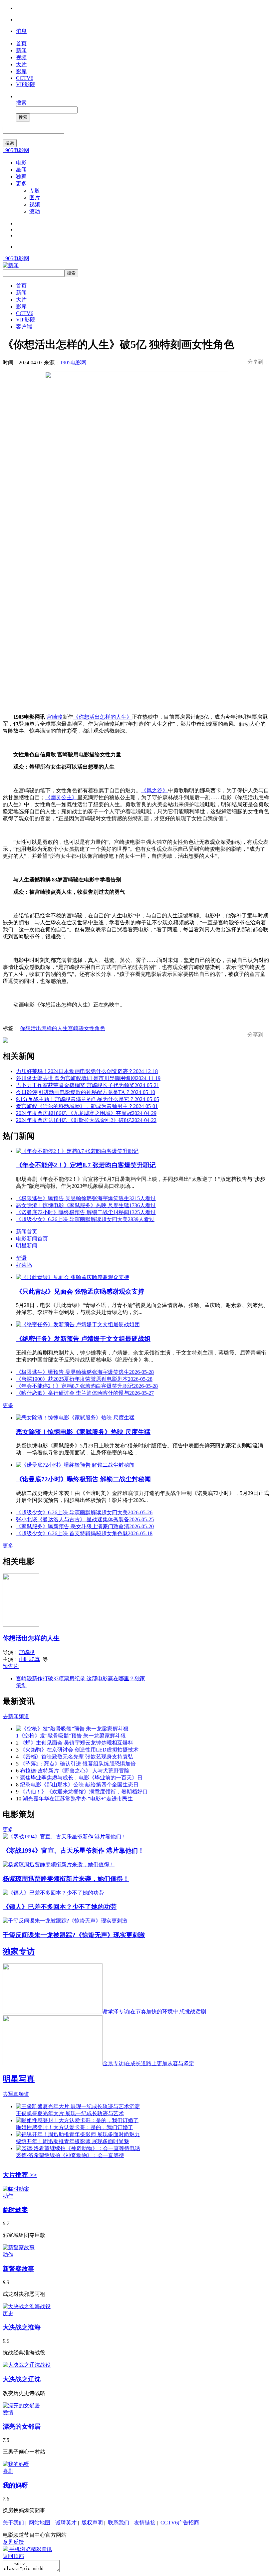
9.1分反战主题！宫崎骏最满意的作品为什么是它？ (88, 1099)
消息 (21, 31)
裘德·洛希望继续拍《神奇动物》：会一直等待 (70, 2155)
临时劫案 (15, 2210)
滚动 (35, 211)
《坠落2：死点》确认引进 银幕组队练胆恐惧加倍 (78, 1764)
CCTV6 (25, 78)
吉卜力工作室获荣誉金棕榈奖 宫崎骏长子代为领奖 (88, 1085)
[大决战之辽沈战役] (27, 2365)
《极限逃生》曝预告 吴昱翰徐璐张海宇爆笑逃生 (86, 1198)
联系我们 (119, 2523)
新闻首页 (27, 1232)
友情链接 (145, 2523)
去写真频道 (16, 2094)
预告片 (11, 1666)
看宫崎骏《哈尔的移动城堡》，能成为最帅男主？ (87, 1106)
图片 (35, 197)
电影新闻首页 (32, 1239)
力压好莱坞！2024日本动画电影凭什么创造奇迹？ (87, 1071)
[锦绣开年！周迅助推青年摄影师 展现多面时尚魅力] (78, 2134)
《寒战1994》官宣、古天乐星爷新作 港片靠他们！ (73, 1850)
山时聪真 (29, 1659)
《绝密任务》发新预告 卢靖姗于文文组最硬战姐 (83, 1339)
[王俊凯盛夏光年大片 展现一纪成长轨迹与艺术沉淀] (78, 2106)
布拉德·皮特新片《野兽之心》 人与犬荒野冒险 (75, 1771)
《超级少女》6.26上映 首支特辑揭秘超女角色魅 (84, 1533)
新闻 (21, 50)
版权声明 (92, 2523)
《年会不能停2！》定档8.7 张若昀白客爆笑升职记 (86, 1165)
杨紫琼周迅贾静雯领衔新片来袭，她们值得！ (66, 1879)
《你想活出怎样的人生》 (103, 717)
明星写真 (19, 2079)
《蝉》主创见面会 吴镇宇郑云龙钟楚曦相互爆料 (77, 1743)
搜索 (21, 103)
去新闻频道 (16, 1716)
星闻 (21, 170)
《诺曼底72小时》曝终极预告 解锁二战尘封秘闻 (86, 1212)
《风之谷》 (154, 790)
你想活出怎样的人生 (44, 1028)
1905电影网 (16, 150)
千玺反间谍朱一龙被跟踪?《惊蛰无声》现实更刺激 (74, 1935)
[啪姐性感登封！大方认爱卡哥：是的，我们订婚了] (77, 2120)
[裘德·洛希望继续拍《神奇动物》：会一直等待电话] (78, 2148)
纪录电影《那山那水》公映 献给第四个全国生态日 (79, 1785)
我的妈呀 (15, 2485)
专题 (35, 190)
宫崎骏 (55, 717)
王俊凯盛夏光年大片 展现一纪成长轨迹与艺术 (70, 2113)
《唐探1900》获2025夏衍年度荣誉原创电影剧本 (84, 1379)
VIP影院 (26, 84)
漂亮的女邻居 (22, 2426)
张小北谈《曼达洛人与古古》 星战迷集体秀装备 (85, 1519)
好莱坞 (24, 1265)
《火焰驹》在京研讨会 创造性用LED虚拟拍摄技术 (79, 1750)
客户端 (24, 327)
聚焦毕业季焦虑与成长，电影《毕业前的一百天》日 (81, 1778)
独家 (21, 177)
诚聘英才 (66, 2523)
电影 (21, 163)
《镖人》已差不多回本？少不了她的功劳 (60, 1907)
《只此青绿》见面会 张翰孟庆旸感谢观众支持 (80, 1291)
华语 (21, 1258)
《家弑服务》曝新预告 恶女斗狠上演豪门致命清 (85, 1526)
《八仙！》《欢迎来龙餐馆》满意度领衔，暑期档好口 (84, 1792)
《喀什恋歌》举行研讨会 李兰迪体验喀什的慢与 (85, 1393)
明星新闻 (27, 1246)
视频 (21, 57)
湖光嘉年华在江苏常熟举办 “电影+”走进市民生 (78, 1799)
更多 (21, 184)
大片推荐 (20, 2175)
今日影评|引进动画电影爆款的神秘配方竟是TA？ (86, 1092)
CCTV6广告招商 (180, 2523)
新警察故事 (18, 2269)
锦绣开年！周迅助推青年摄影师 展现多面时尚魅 (73, 2141)
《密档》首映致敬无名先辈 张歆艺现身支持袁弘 (77, 1757)
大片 (21, 64)
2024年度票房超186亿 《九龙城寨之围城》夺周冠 (86, 1113)
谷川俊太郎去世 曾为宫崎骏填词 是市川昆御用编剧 (88, 1078)
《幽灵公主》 (61, 797)
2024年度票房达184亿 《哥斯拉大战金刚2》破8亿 (86, 1120)
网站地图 (40, 2523)
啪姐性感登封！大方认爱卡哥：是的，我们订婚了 (75, 2127)
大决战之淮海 (22, 2327)
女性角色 (95, 1028)
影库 (21, 71)
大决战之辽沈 (22, 2379)
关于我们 (13, 2523)
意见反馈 (13, 2542)
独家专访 (19, 1951)
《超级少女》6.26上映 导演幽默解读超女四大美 (85, 1219)
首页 (21, 43)
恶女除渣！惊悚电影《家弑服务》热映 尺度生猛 (86, 1205)
